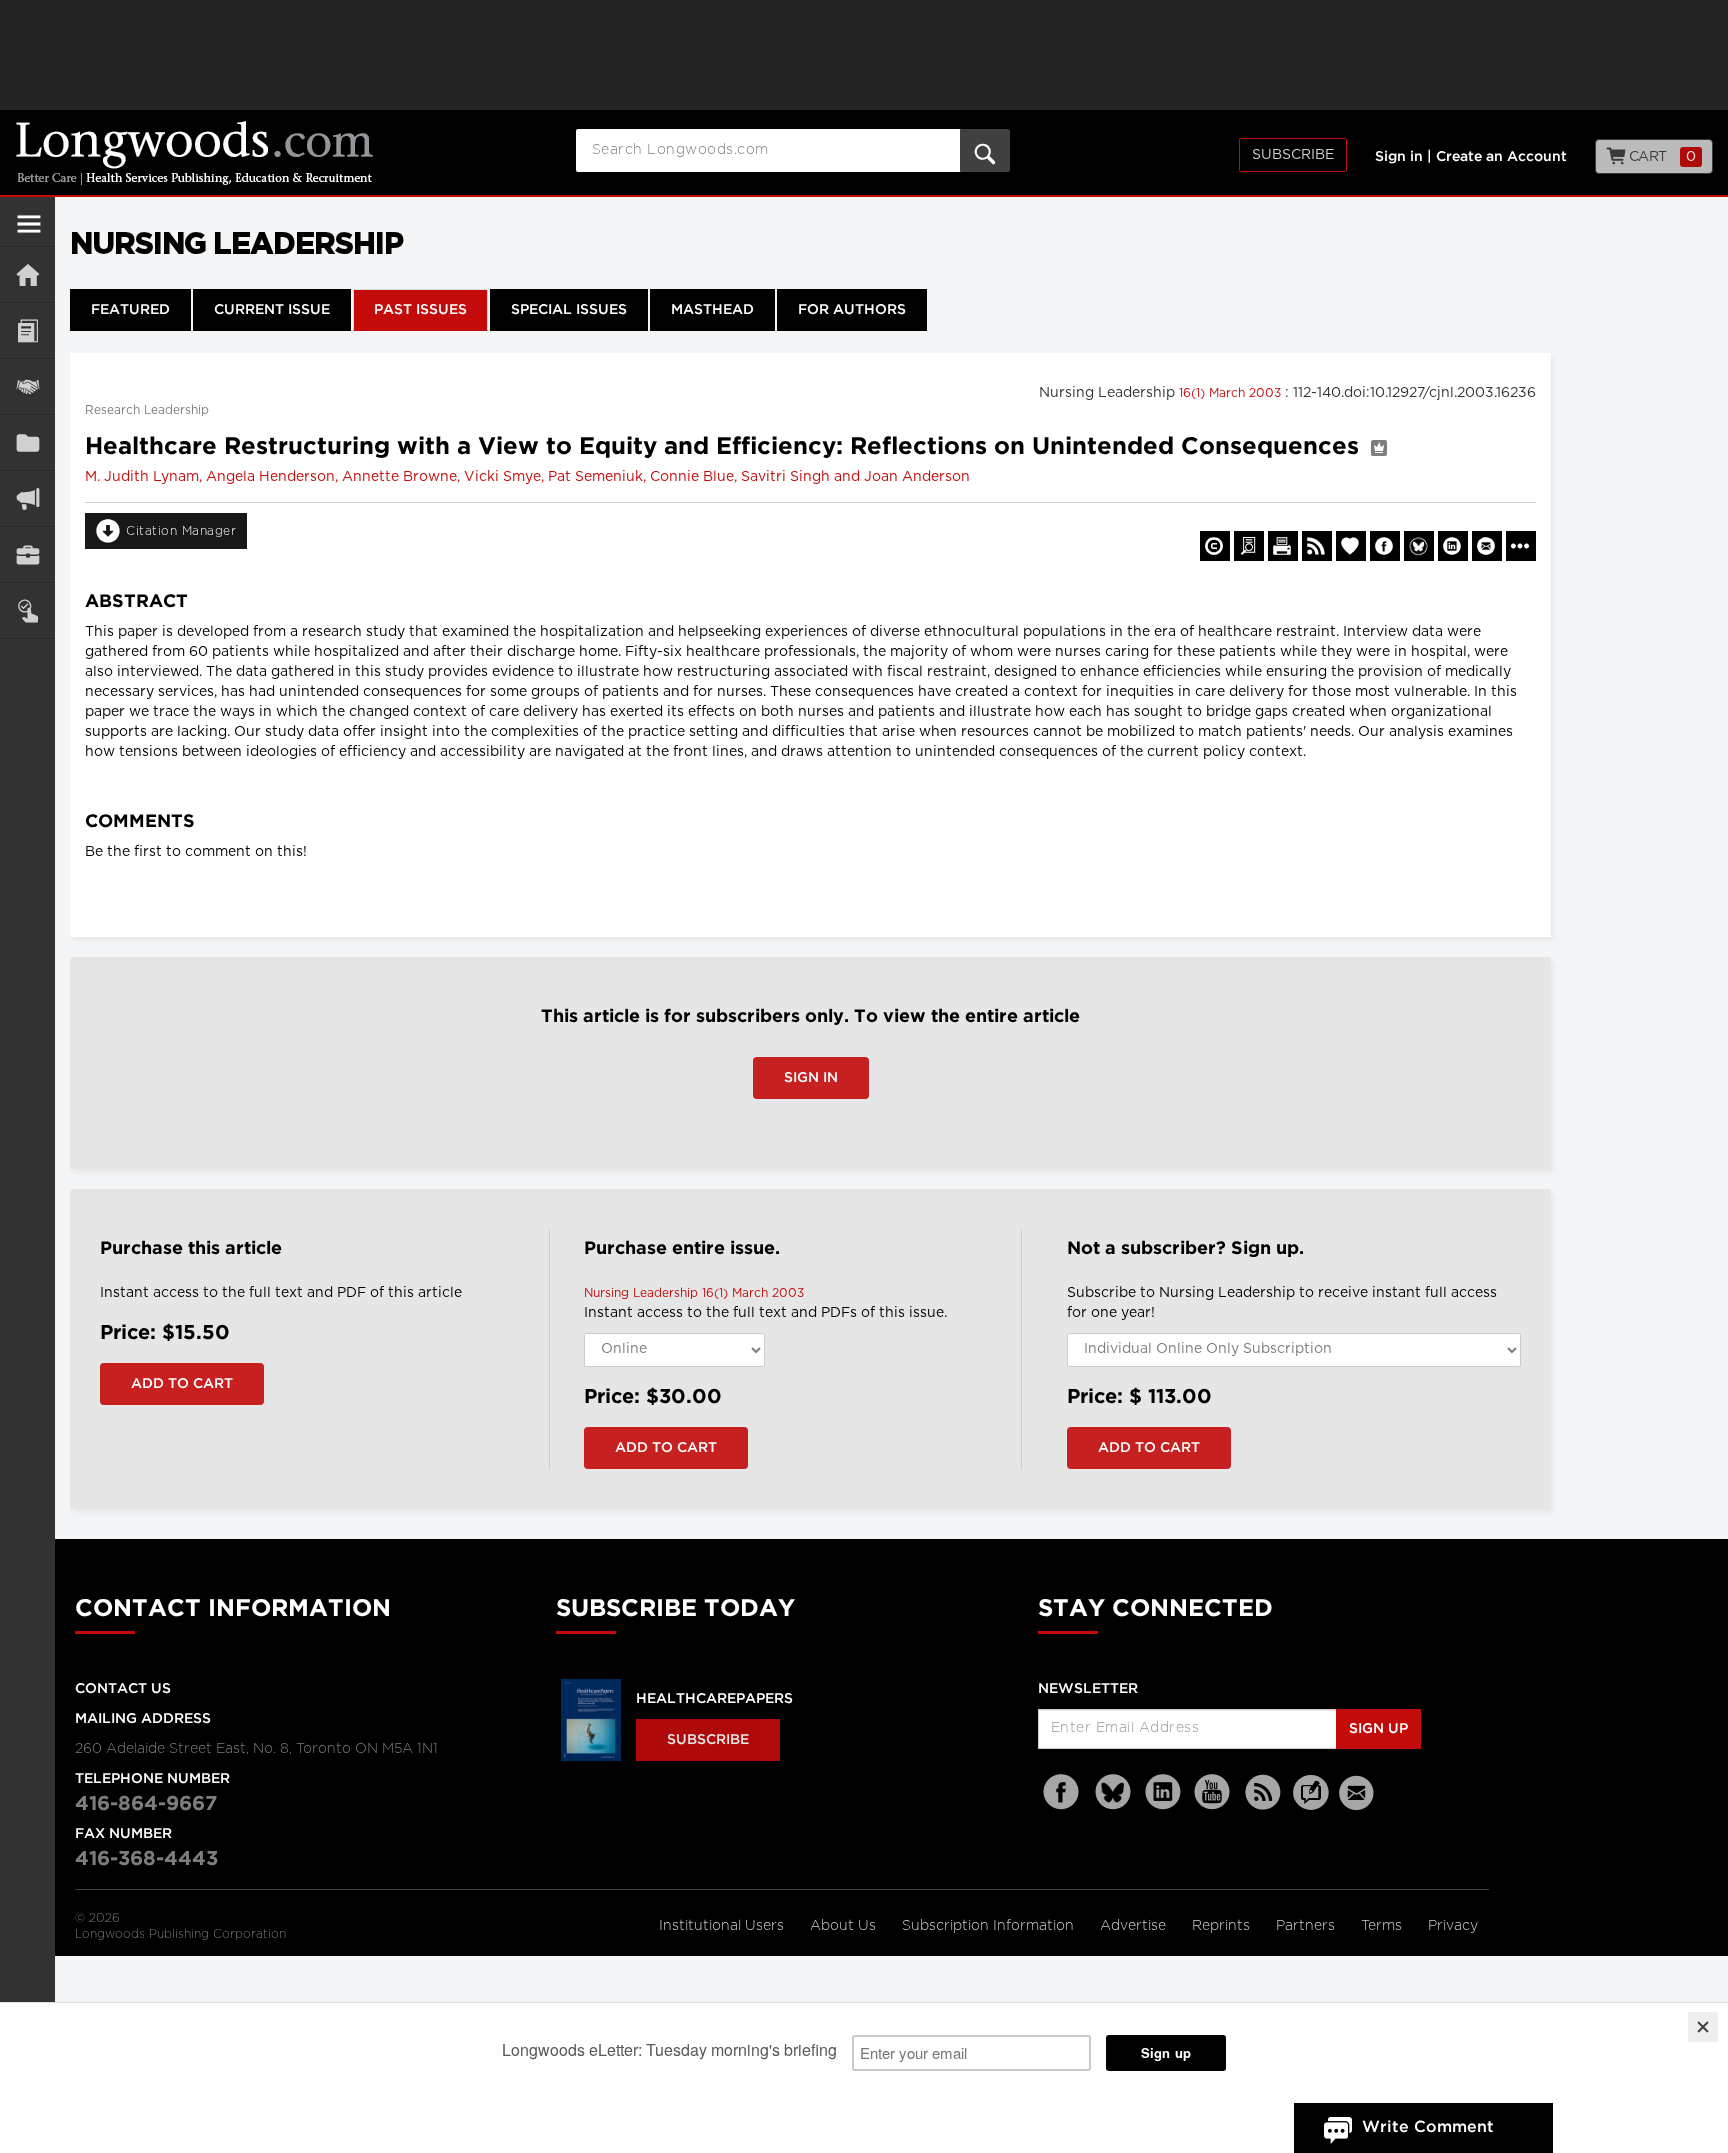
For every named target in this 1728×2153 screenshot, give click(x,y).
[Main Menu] (29, 232)
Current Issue (272, 310)
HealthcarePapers (714, 1699)
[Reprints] (1215, 546)
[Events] (27, 386)
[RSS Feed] (1263, 1792)
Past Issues (420, 310)
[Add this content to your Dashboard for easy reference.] (1351, 546)
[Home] (27, 274)
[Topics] (27, 330)
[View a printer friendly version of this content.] (1283, 546)
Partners (1307, 1926)
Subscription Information (988, 1926)
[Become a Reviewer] (1249, 546)
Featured (130, 310)
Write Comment (1428, 2127)
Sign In (811, 1078)
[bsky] (1113, 1792)
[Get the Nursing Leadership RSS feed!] (1317, 546)
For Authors (852, 310)
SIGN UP (1378, 1729)
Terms (1383, 1926)
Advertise (1135, 1926)
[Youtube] (1213, 1792)
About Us (845, 1926)
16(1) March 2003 (1232, 393)
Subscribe (1293, 155)
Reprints (1223, 1926)
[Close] (1703, 2027)
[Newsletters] (1359, 1792)
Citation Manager (181, 531)
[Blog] (1311, 1804)
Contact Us (123, 1689)
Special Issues (569, 310)
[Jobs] (27, 554)
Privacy (1453, 1926)
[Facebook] (1063, 1792)
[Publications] (27, 442)
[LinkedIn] (1163, 1792)
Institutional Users (723, 1926)
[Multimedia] (27, 498)
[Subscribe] (27, 610)
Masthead (712, 310)
